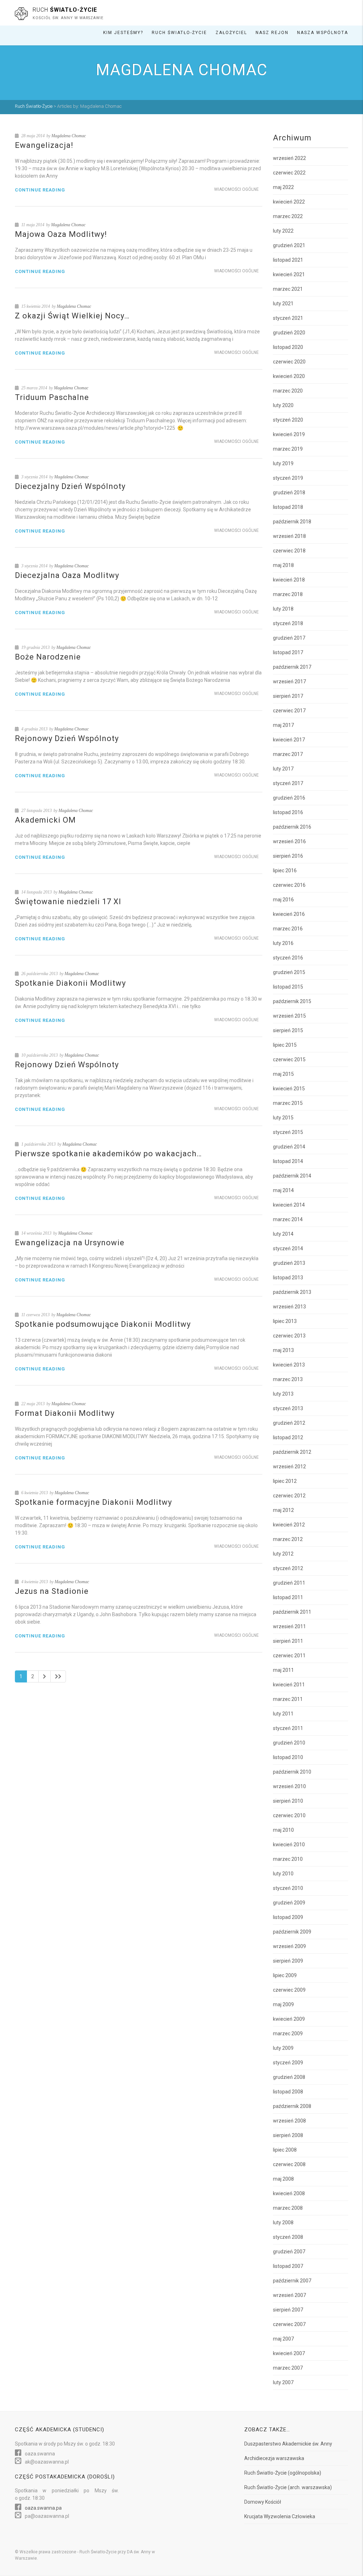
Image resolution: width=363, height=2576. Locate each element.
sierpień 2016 (288, 856)
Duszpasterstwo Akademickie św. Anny (288, 2444)
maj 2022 (283, 187)
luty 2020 (283, 405)
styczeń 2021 (288, 318)
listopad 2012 (288, 1437)
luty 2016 (283, 943)
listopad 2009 (288, 1917)
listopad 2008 (288, 2092)
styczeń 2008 (288, 2237)
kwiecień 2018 (289, 580)
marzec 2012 (288, 1539)
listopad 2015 (288, 987)
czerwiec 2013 (289, 1336)
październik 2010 (292, 1772)
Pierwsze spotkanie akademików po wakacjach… (108, 1154)
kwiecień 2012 (289, 1525)
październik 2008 (292, 2106)
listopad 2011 (288, 1597)
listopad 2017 (288, 652)
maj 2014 (283, 1190)
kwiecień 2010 (289, 1845)
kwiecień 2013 (289, 1365)
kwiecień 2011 (289, 1685)
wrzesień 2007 (289, 2295)
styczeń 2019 (288, 478)
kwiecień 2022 (289, 202)
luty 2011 (283, 1714)
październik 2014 (292, 1176)
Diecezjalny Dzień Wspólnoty (70, 486)
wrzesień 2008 (289, 2121)
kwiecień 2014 (289, 1205)
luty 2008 (283, 2222)
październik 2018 (292, 522)
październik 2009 (292, 1932)
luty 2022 (283, 231)
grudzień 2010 (289, 1743)
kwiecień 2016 (289, 914)
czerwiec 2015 (289, 1059)
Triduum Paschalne (52, 397)
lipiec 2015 (285, 1045)
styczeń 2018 (288, 623)
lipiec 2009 (285, 1975)
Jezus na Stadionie (52, 1591)
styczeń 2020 (288, 420)
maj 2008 (283, 2179)
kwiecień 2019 (289, 434)
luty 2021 (283, 304)
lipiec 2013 (285, 1321)
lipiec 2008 (285, 2150)
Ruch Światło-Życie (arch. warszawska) (288, 2487)
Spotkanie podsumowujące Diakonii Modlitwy (103, 1324)
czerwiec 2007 (289, 2324)
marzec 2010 (288, 1859)
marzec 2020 (288, 391)
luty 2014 (283, 1234)
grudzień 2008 (289, 2077)
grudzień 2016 (289, 798)
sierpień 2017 (288, 696)
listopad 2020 (288, 347)
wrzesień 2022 (289, 158)
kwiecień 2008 (289, 2193)
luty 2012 (283, 1554)
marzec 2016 (288, 929)
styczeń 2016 (288, 958)
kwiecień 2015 (289, 1089)
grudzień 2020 (289, 333)
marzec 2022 (288, 216)
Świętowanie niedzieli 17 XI (68, 902)
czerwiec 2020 (289, 362)
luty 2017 (283, 769)
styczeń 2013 (288, 1408)
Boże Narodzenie (48, 657)
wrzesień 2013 (289, 1307)
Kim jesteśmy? (123, 33)
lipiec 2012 (285, 1481)
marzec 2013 (288, 1379)
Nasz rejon (272, 33)
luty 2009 (283, 2048)
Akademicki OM (45, 820)
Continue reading (40, 190)
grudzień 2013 (289, 1263)
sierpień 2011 (288, 1641)
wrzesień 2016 (289, 841)
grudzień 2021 (289, 245)
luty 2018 (283, 609)
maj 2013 (283, 1350)
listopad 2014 (288, 1161)
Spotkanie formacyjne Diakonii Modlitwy (93, 1502)
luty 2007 (283, 2382)
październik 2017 (292, 667)
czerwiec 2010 (289, 1815)
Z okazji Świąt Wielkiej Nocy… (72, 316)
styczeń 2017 (288, 783)
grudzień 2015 (289, 972)
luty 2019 (283, 463)
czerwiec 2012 (289, 1496)
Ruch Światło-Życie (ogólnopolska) (283, 2473)
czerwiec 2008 (289, 2164)
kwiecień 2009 (289, 2019)
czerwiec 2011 (289, 1656)
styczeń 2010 (288, 1888)
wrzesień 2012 (289, 1467)
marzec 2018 (288, 594)
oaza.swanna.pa (43, 2508)
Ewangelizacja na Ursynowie (70, 1243)
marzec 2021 (288, 289)
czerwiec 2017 (289, 711)
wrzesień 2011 (289, 1626)
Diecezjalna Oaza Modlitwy (67, 575)
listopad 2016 (288, 812)
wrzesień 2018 (289, 536)
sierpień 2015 (288, 1030)
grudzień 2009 (289, 1903)
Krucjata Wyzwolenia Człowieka (280, 2516)
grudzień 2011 (289, 1583)
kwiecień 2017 (289, 740)
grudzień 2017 (289, 638)
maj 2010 (283, 1830)
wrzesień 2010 (289, 1786)
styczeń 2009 (288, 2063)
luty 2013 (283, 1394)
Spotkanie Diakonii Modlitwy (70, 983)
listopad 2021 (288, 260)
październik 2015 (292, 1001)
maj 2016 (283, 900)
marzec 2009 (288, 2033)
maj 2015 (283, 1074)
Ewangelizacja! (44, 145)
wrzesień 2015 (289, 1016)
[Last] (58, 1676)
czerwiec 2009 (289, 1990)
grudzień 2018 (289, 493)
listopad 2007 (288, 2266)
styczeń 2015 (288, 1132)
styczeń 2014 (288, 1248)
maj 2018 (283, 565)
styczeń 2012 (288, 1568)
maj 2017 (283, 725)
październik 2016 (292, 827)
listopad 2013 (288, 1278)
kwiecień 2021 (289, 274)
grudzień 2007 (289, 2252)
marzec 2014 (288, 1219)
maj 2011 (283, 1670)
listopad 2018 (288, 507)
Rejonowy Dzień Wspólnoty (67, 738)
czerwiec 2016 (289, 885)
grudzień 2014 (289, 1147)
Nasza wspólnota (323, 33)
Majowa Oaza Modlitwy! (61, 234)
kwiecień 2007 (289, 2353)
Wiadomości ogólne (236, 189)
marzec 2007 (288, 2368)
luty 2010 (283, 1874)
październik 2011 (292, 1612)
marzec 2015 (288, 1103)
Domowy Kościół (263, 2502)
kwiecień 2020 (289, 376)
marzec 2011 (288, 1699)
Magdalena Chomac (69, 136)
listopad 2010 (288, 1757)
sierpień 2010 (288, 1801)
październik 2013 (292, 1292)
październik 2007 (292, 2281)
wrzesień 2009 (289, 1946)
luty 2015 (283, 1118)
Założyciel (231, 33)
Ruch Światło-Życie (179, 33)
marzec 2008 (288, 2208)
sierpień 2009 (288, 1961)
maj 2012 (283, 1510)
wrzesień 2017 (289, 681)
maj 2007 (283, 2339)
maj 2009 (283, 2004)
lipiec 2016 (285, 870)
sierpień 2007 (288, 2310)
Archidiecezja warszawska (274, 2458)
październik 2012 (292, 1452)
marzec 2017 (288, 754)
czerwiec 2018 (289, 551)
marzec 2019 (288, 449)
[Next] (44, 1676)
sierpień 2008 (288, 2135)
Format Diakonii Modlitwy (65, 1413)
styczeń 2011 (288, 1728)
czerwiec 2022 (289, 173)
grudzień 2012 (289, 1423)
